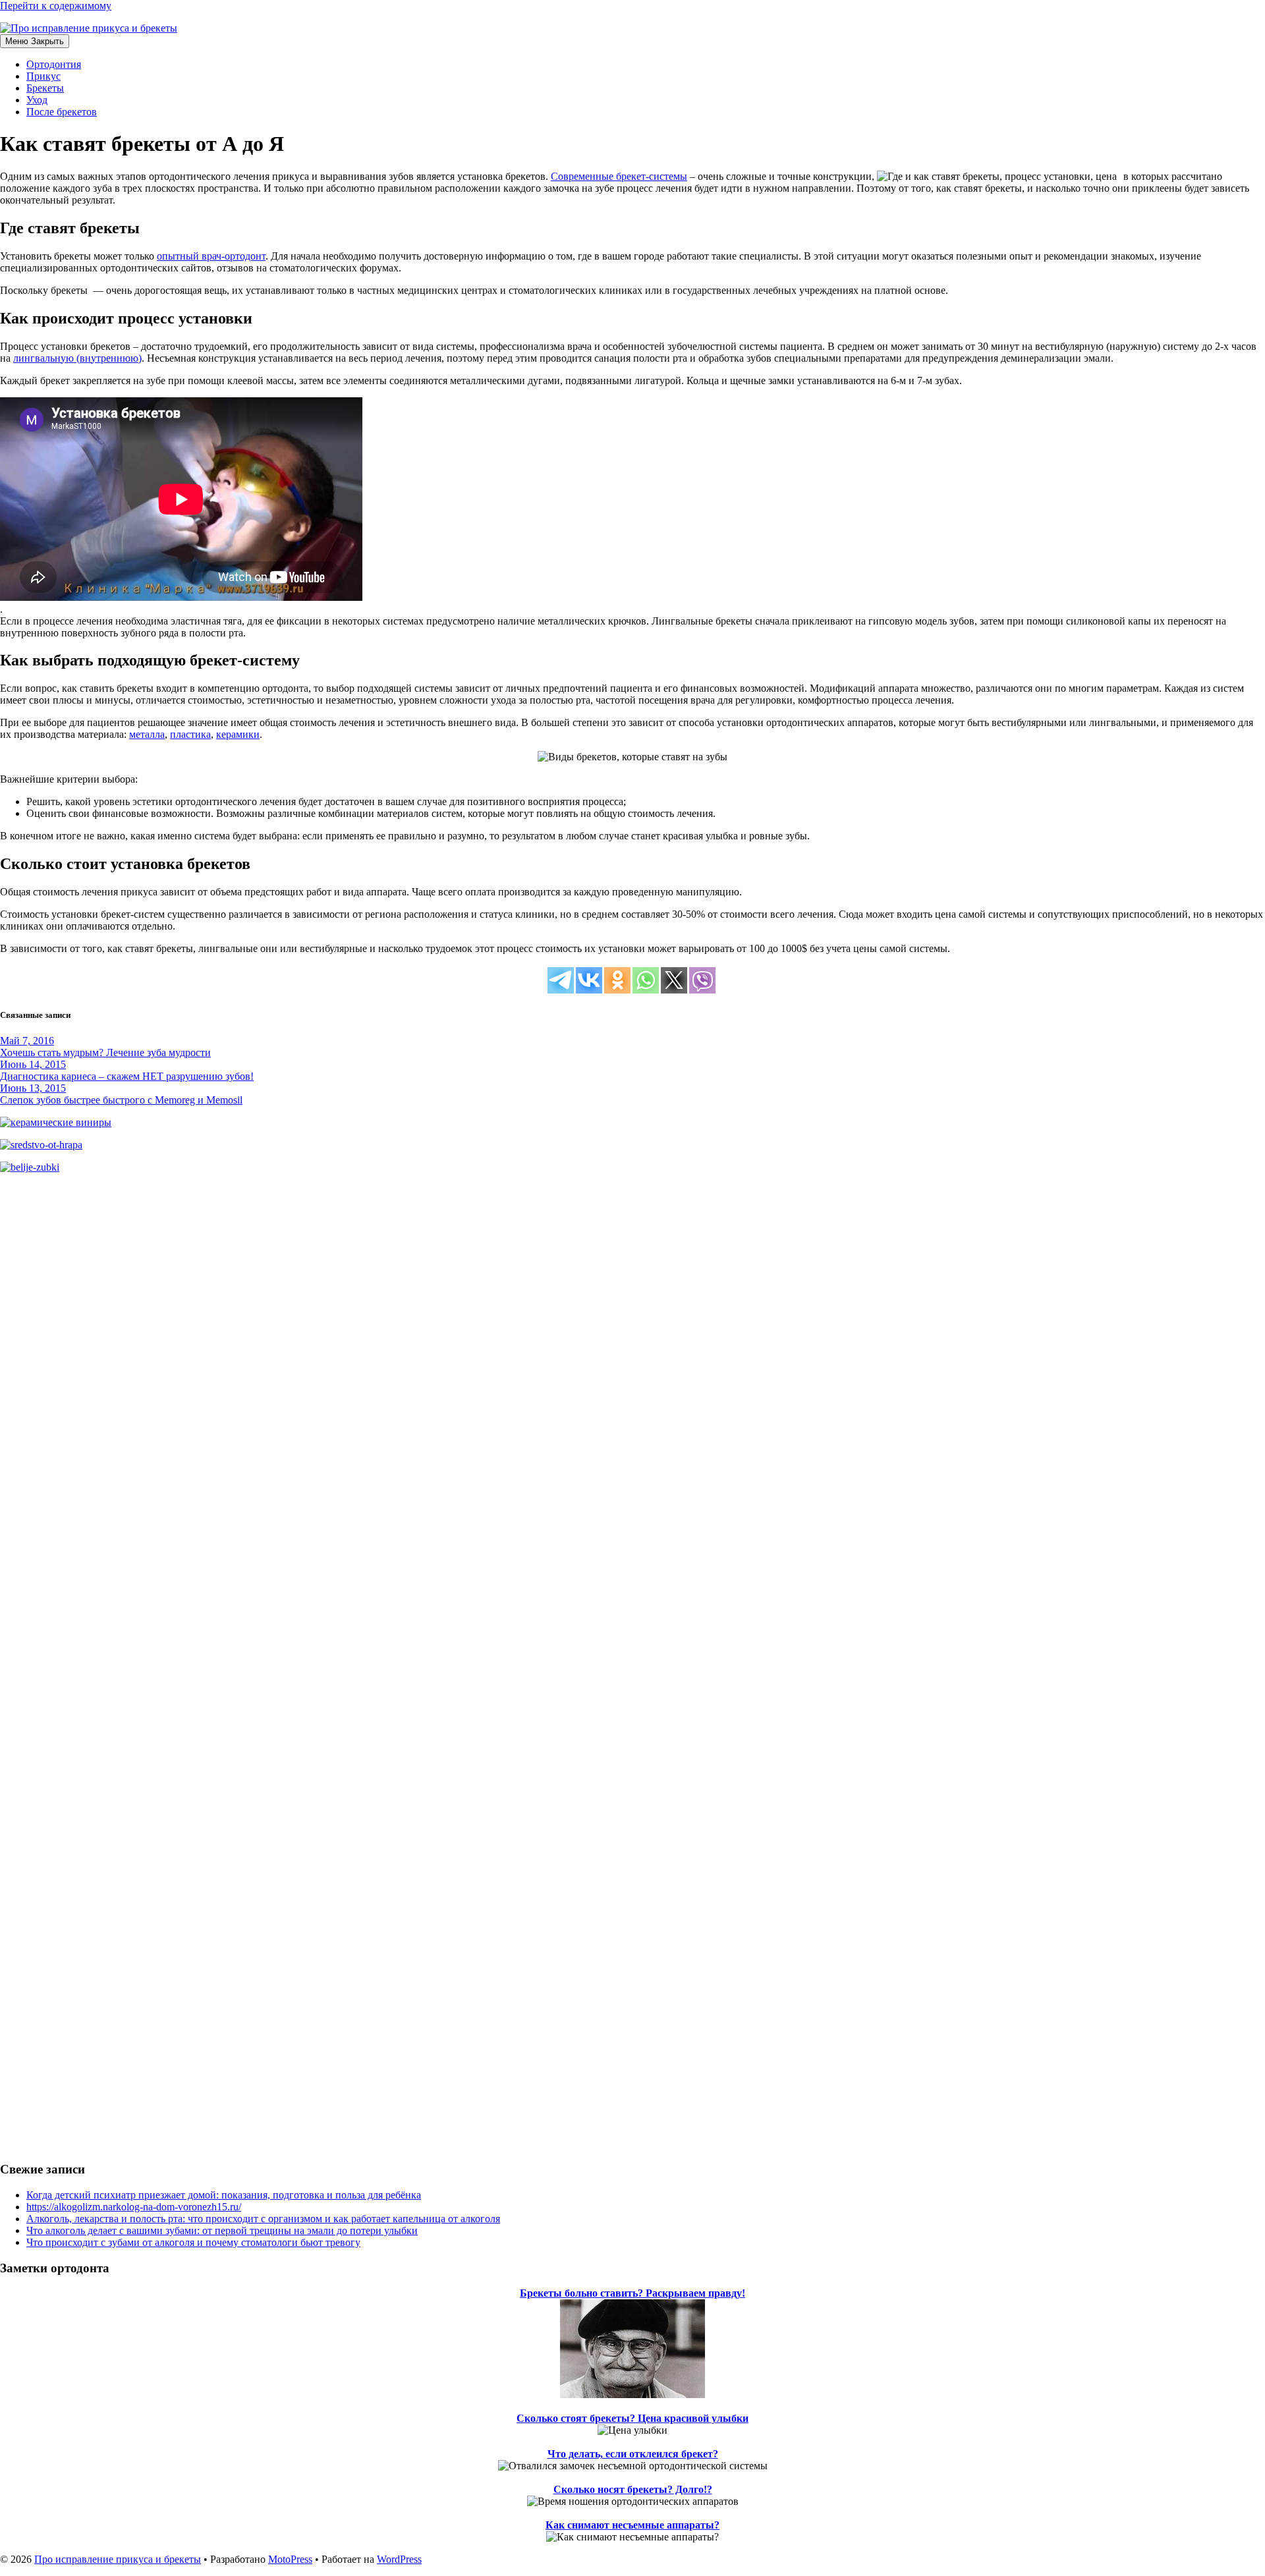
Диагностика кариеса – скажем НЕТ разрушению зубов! (127, 1076)
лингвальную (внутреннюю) (77, 358)
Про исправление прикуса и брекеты (118, 2559)
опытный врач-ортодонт (211, 256)
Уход (37, 100)
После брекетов (62, 112)
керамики (238, 734)
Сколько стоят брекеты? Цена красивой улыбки (632, 2418)
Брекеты (45, 88)
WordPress (399, 2559)
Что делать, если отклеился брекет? (633, 2454)
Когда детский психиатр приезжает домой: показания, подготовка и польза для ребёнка (224, 2195)
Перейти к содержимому (56, 6)
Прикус (43, 76)
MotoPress (290, 2559)
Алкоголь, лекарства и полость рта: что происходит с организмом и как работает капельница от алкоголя (263, 2219)
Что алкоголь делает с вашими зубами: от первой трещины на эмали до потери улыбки (222, 2230)
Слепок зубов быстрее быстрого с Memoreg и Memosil (121, 1100)
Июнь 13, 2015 (33, 1088)
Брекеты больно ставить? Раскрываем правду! (632, 2293)
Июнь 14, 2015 (33, 1064)
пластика (190, 734)
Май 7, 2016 (27, 1041)
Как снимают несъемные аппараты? (632, 2525)
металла (147, 734)
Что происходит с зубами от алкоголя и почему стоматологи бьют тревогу (193, 2242)
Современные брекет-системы (619, 176)
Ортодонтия (54, 64)
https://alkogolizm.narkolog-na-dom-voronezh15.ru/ (134, 2207)
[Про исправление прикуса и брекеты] (632, 28)
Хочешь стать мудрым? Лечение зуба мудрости (105, 1052)
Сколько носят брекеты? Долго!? (633, 2489)
